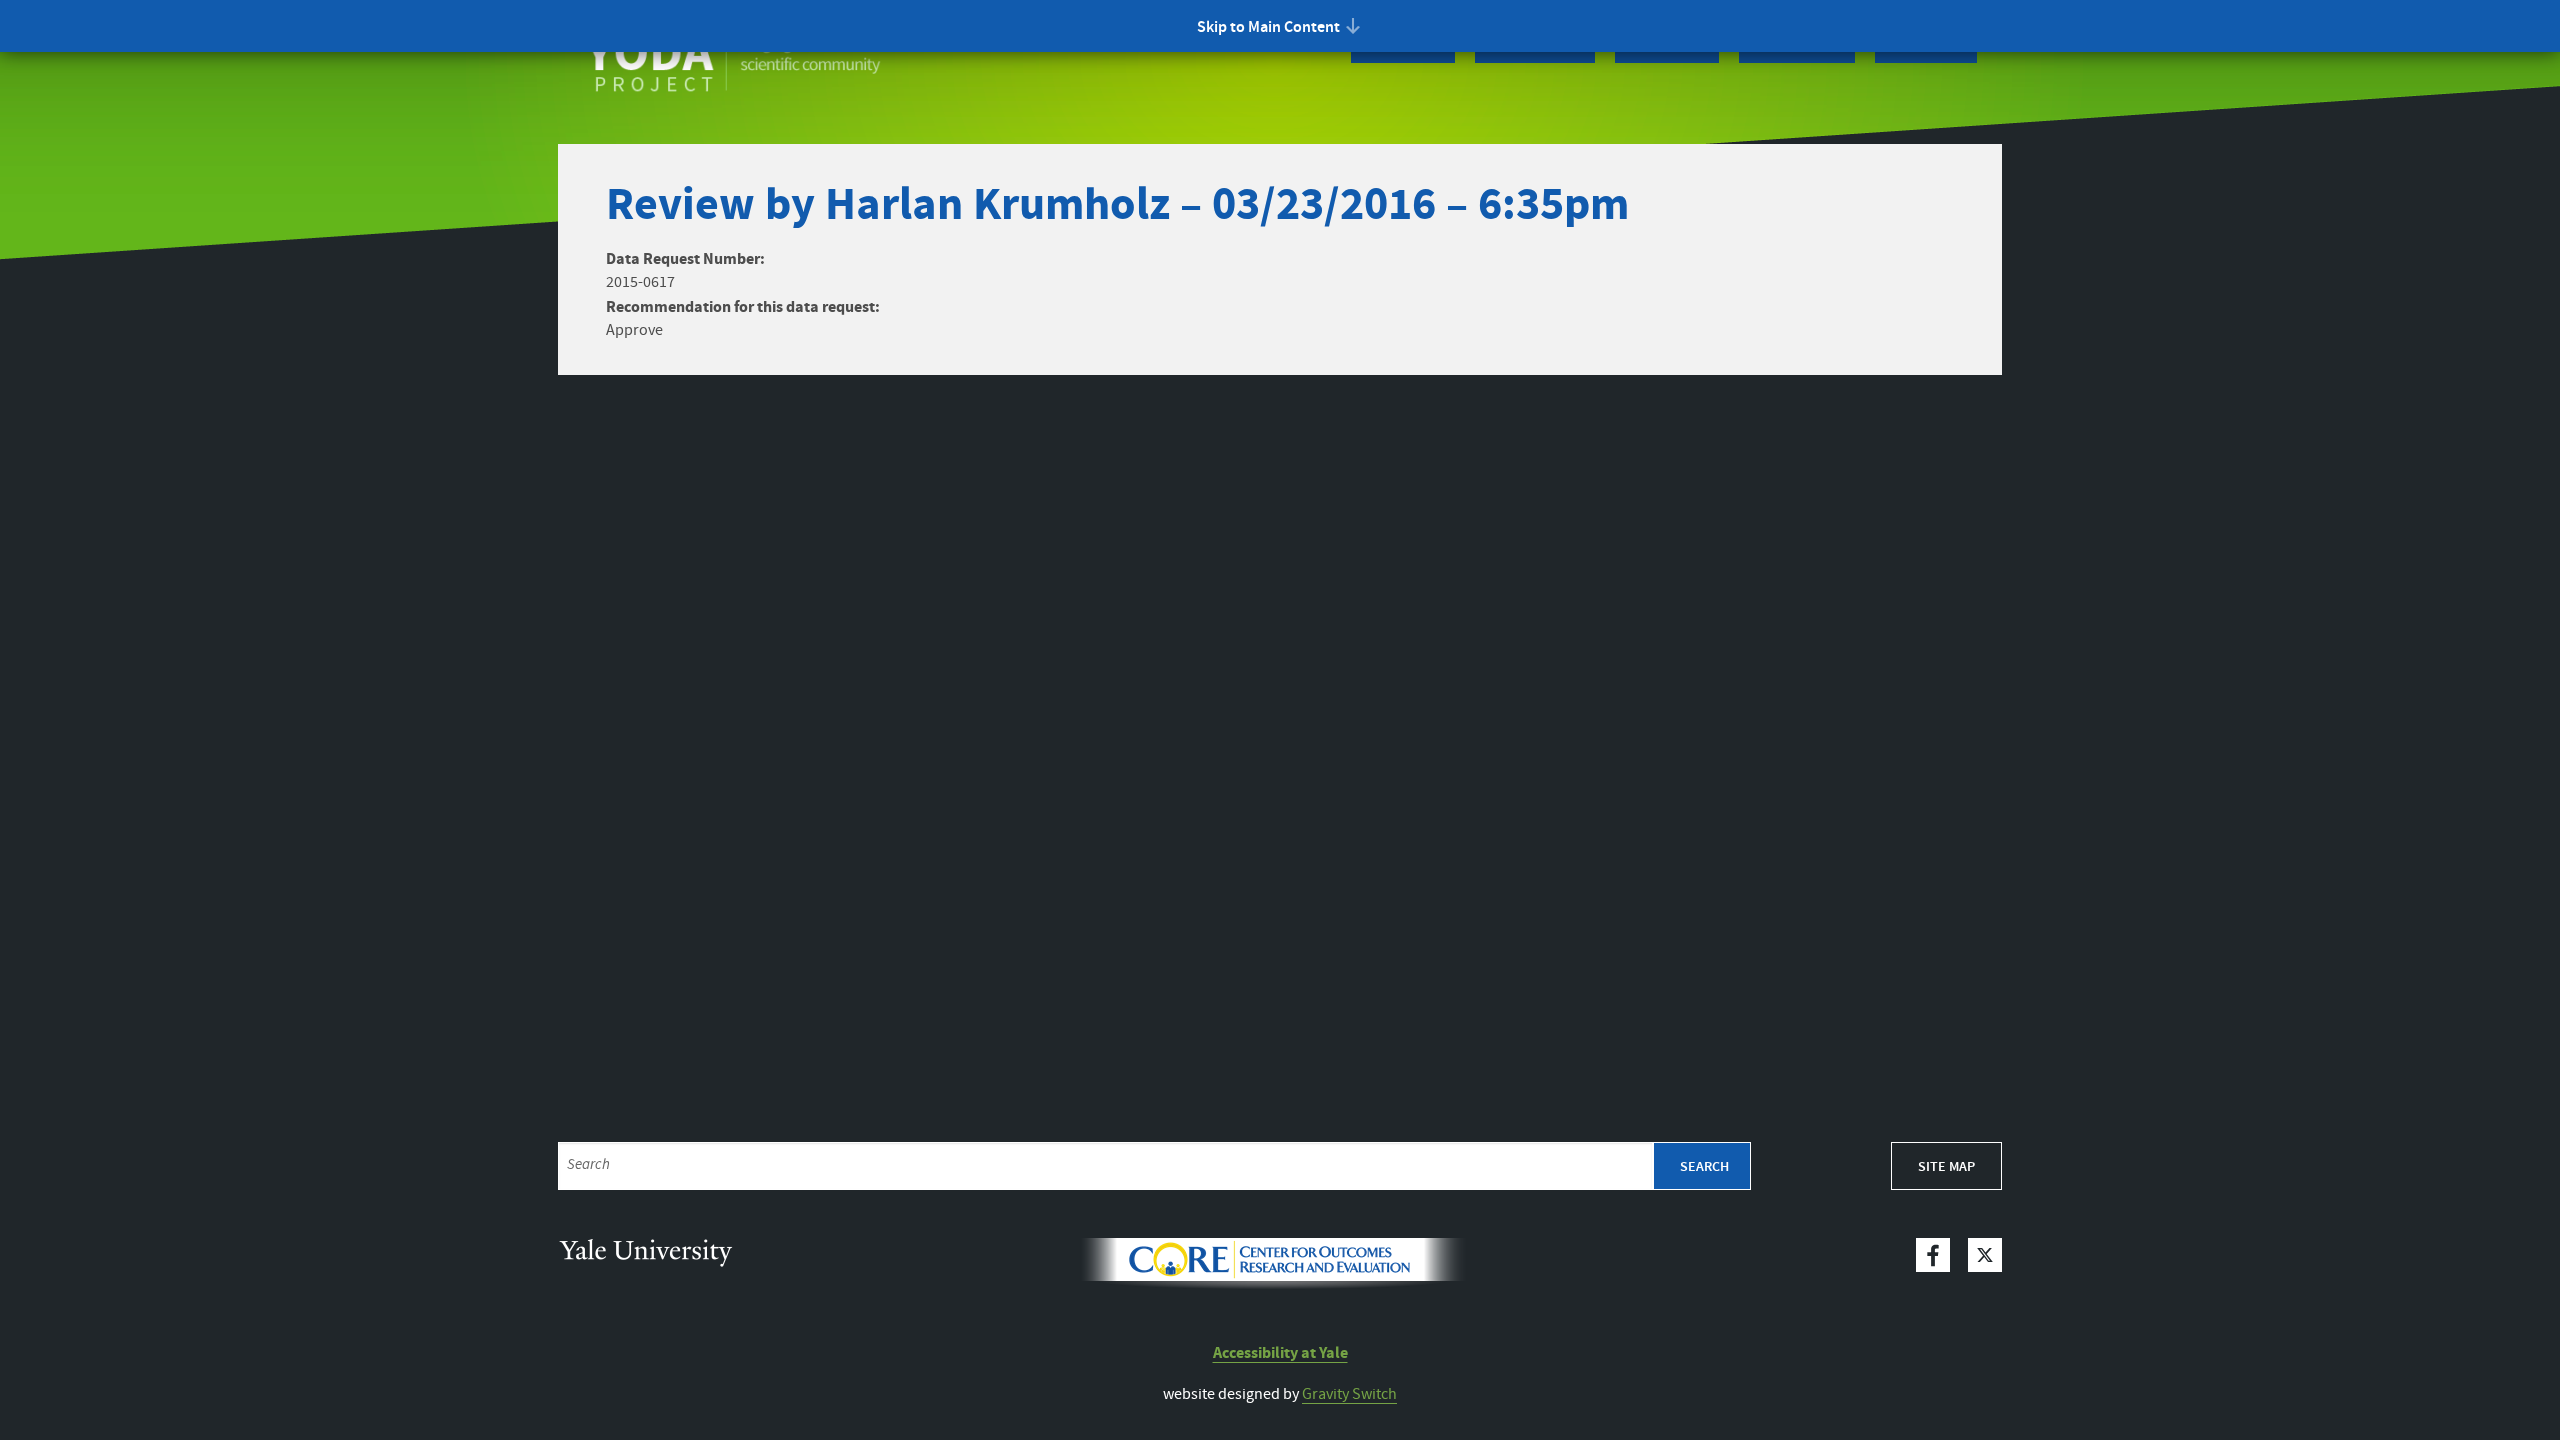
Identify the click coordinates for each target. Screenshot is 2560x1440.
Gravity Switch (1349, 1394)
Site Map (1946, 1167)
